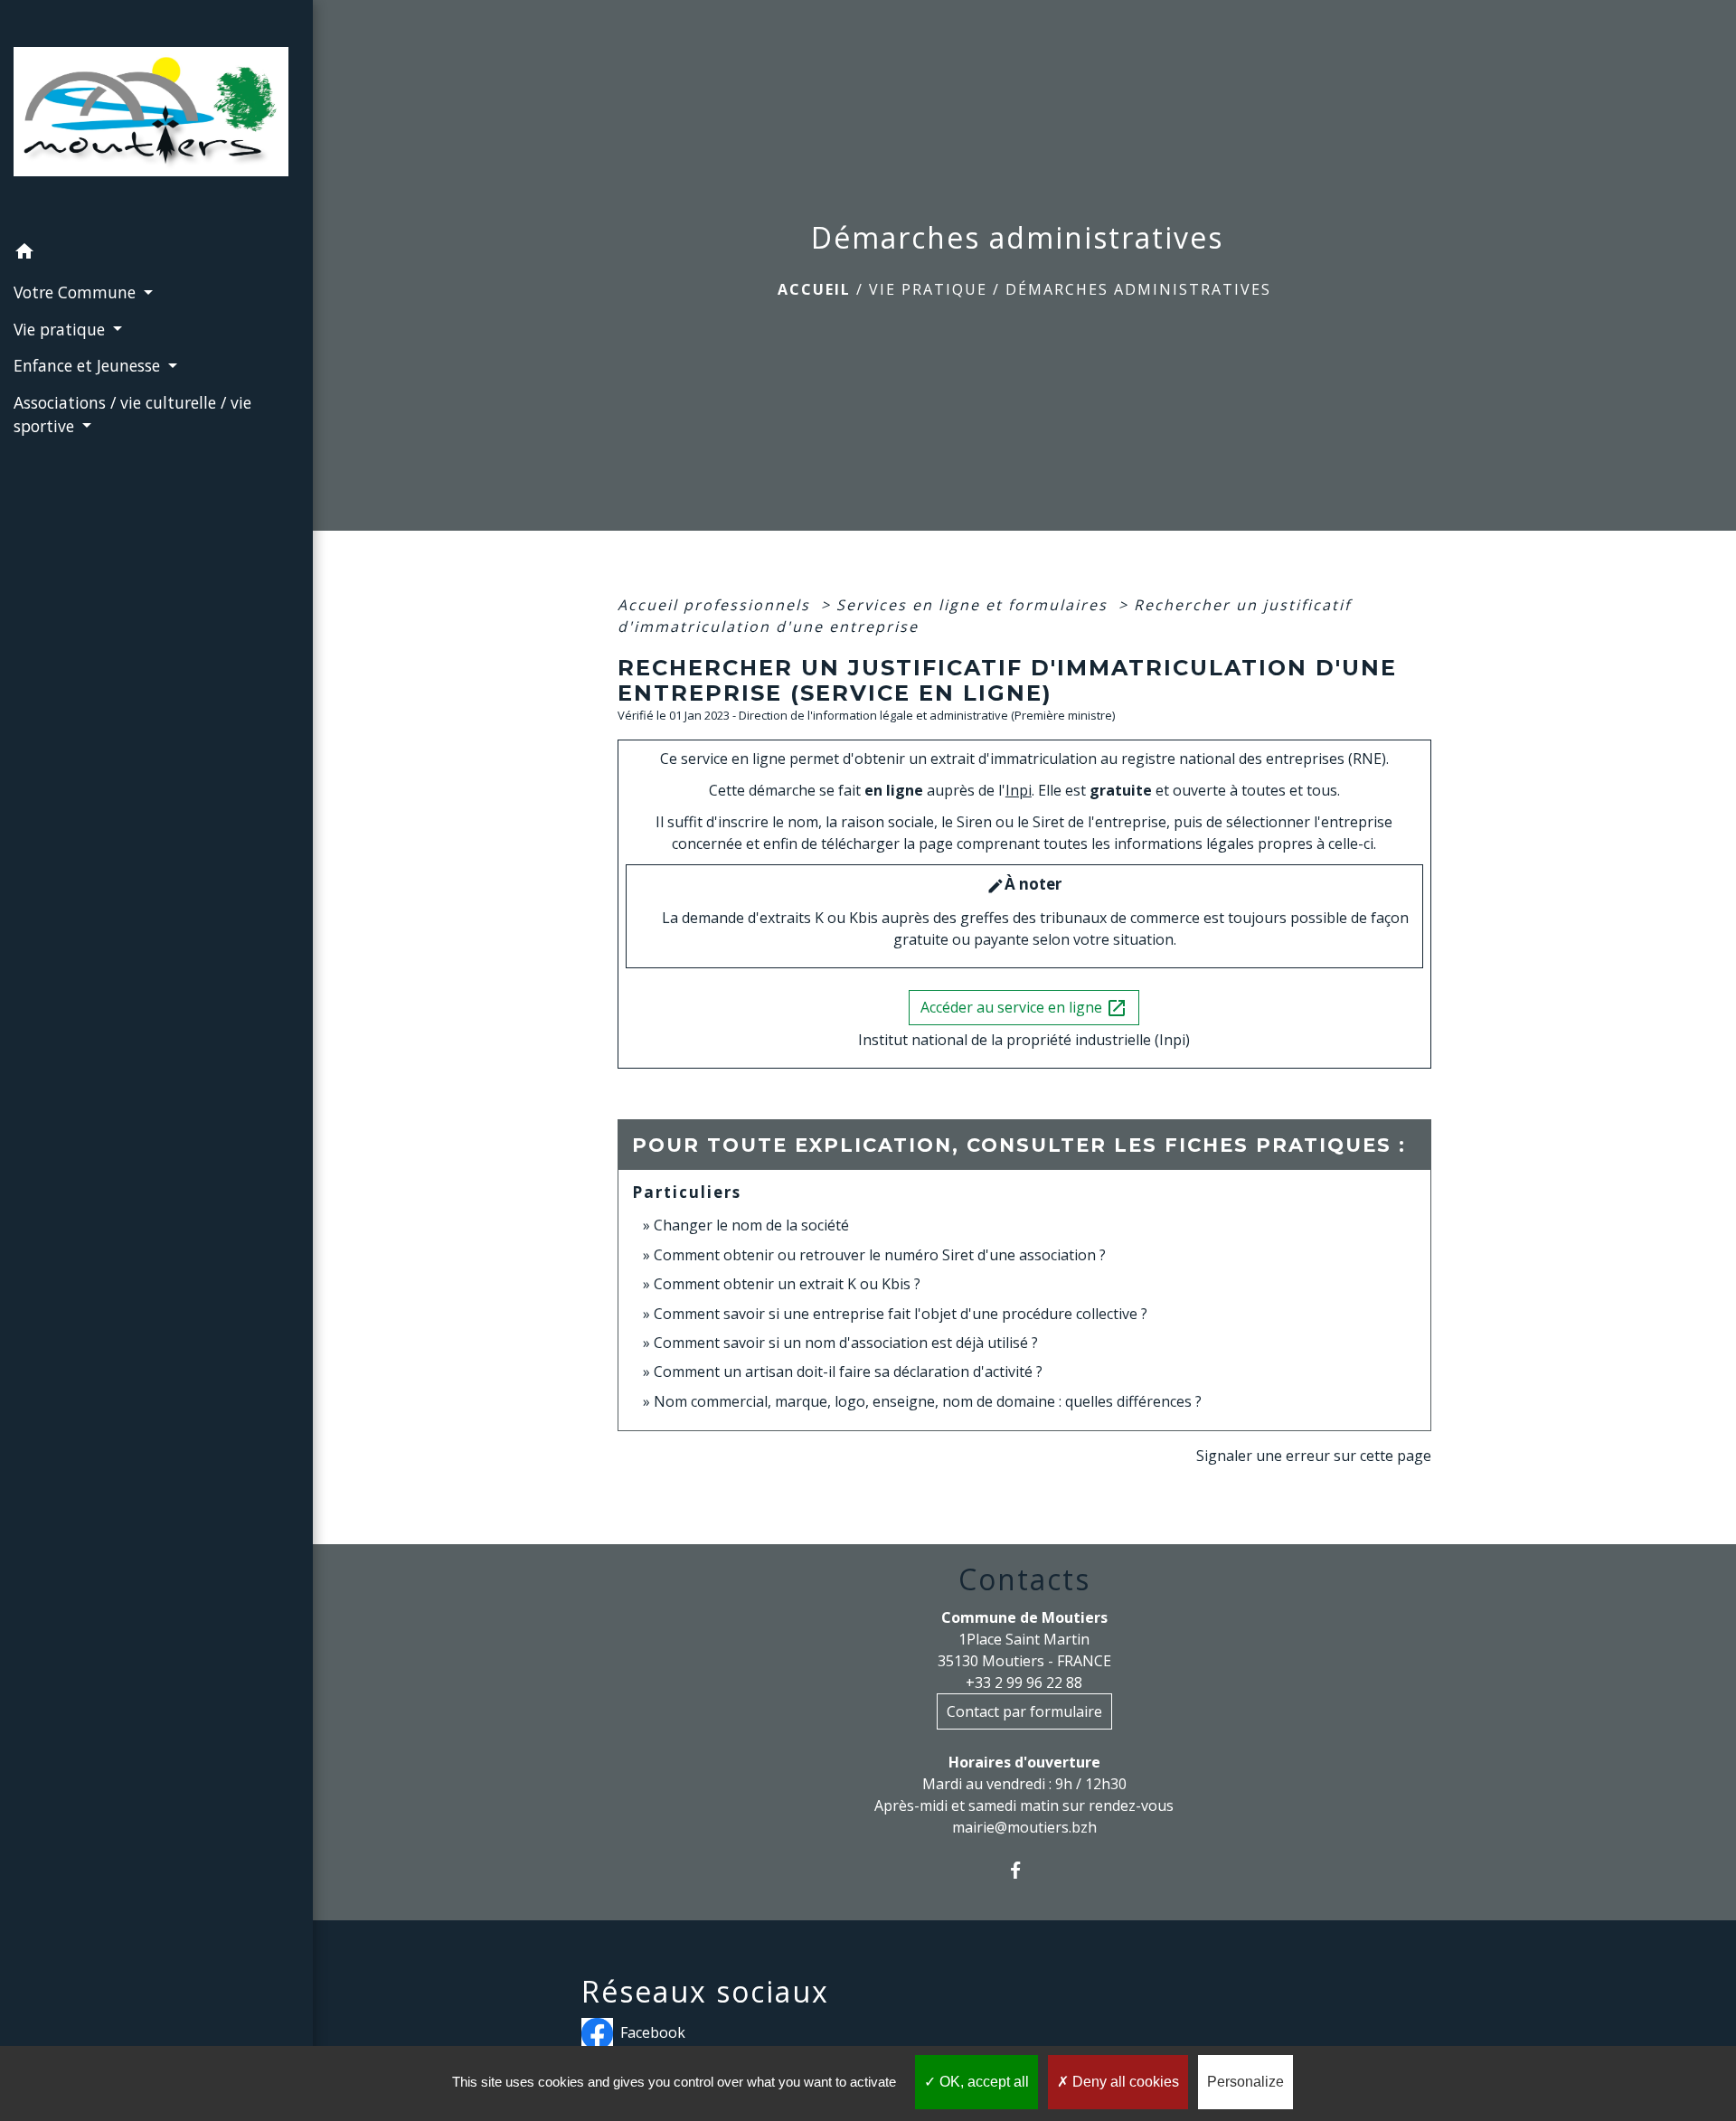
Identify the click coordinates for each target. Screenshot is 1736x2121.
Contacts (1024, 1579)
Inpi (1019, 790)
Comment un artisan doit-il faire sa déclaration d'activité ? (848, 1372)
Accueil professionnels (717, 605)
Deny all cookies (1124, 2082)
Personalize (1245, 2082)
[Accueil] (156, 117)
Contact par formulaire (1024, 1711)
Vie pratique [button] (61, 329)
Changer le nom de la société (751, 1225)
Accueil (814, 289)
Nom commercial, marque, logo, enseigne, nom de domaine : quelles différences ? (928, 1401)
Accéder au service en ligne (1024, 1009)
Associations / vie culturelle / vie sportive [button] (132, 414)
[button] (156, 254)
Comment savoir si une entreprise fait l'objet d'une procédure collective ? (901, 1314)
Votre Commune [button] (77, 292)
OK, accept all (982, 2082)
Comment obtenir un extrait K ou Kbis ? (787, 1284)
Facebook (653, 2032)
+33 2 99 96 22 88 (1024, 1683)
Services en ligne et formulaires (975, 605)
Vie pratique (928, 289)
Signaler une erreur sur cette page (1314, 1456)
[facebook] (1024, 1870)
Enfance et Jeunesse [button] (89, 365)
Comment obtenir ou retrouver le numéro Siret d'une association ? (880, 1255)
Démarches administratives (1138, 289)
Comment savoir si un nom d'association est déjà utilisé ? (846, 1343)
